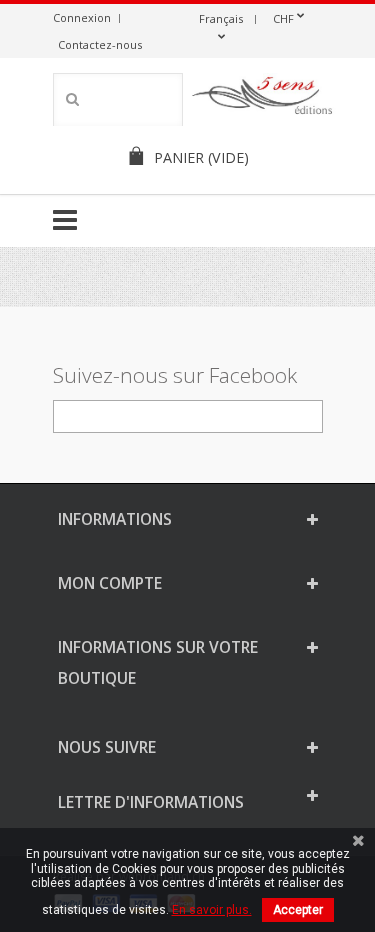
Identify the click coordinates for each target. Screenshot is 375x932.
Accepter (298, 910)
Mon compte (110, 583)
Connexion (82, 17)
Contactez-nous (100, 44)
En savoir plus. (212, 910)
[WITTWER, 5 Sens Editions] (263, 99)
